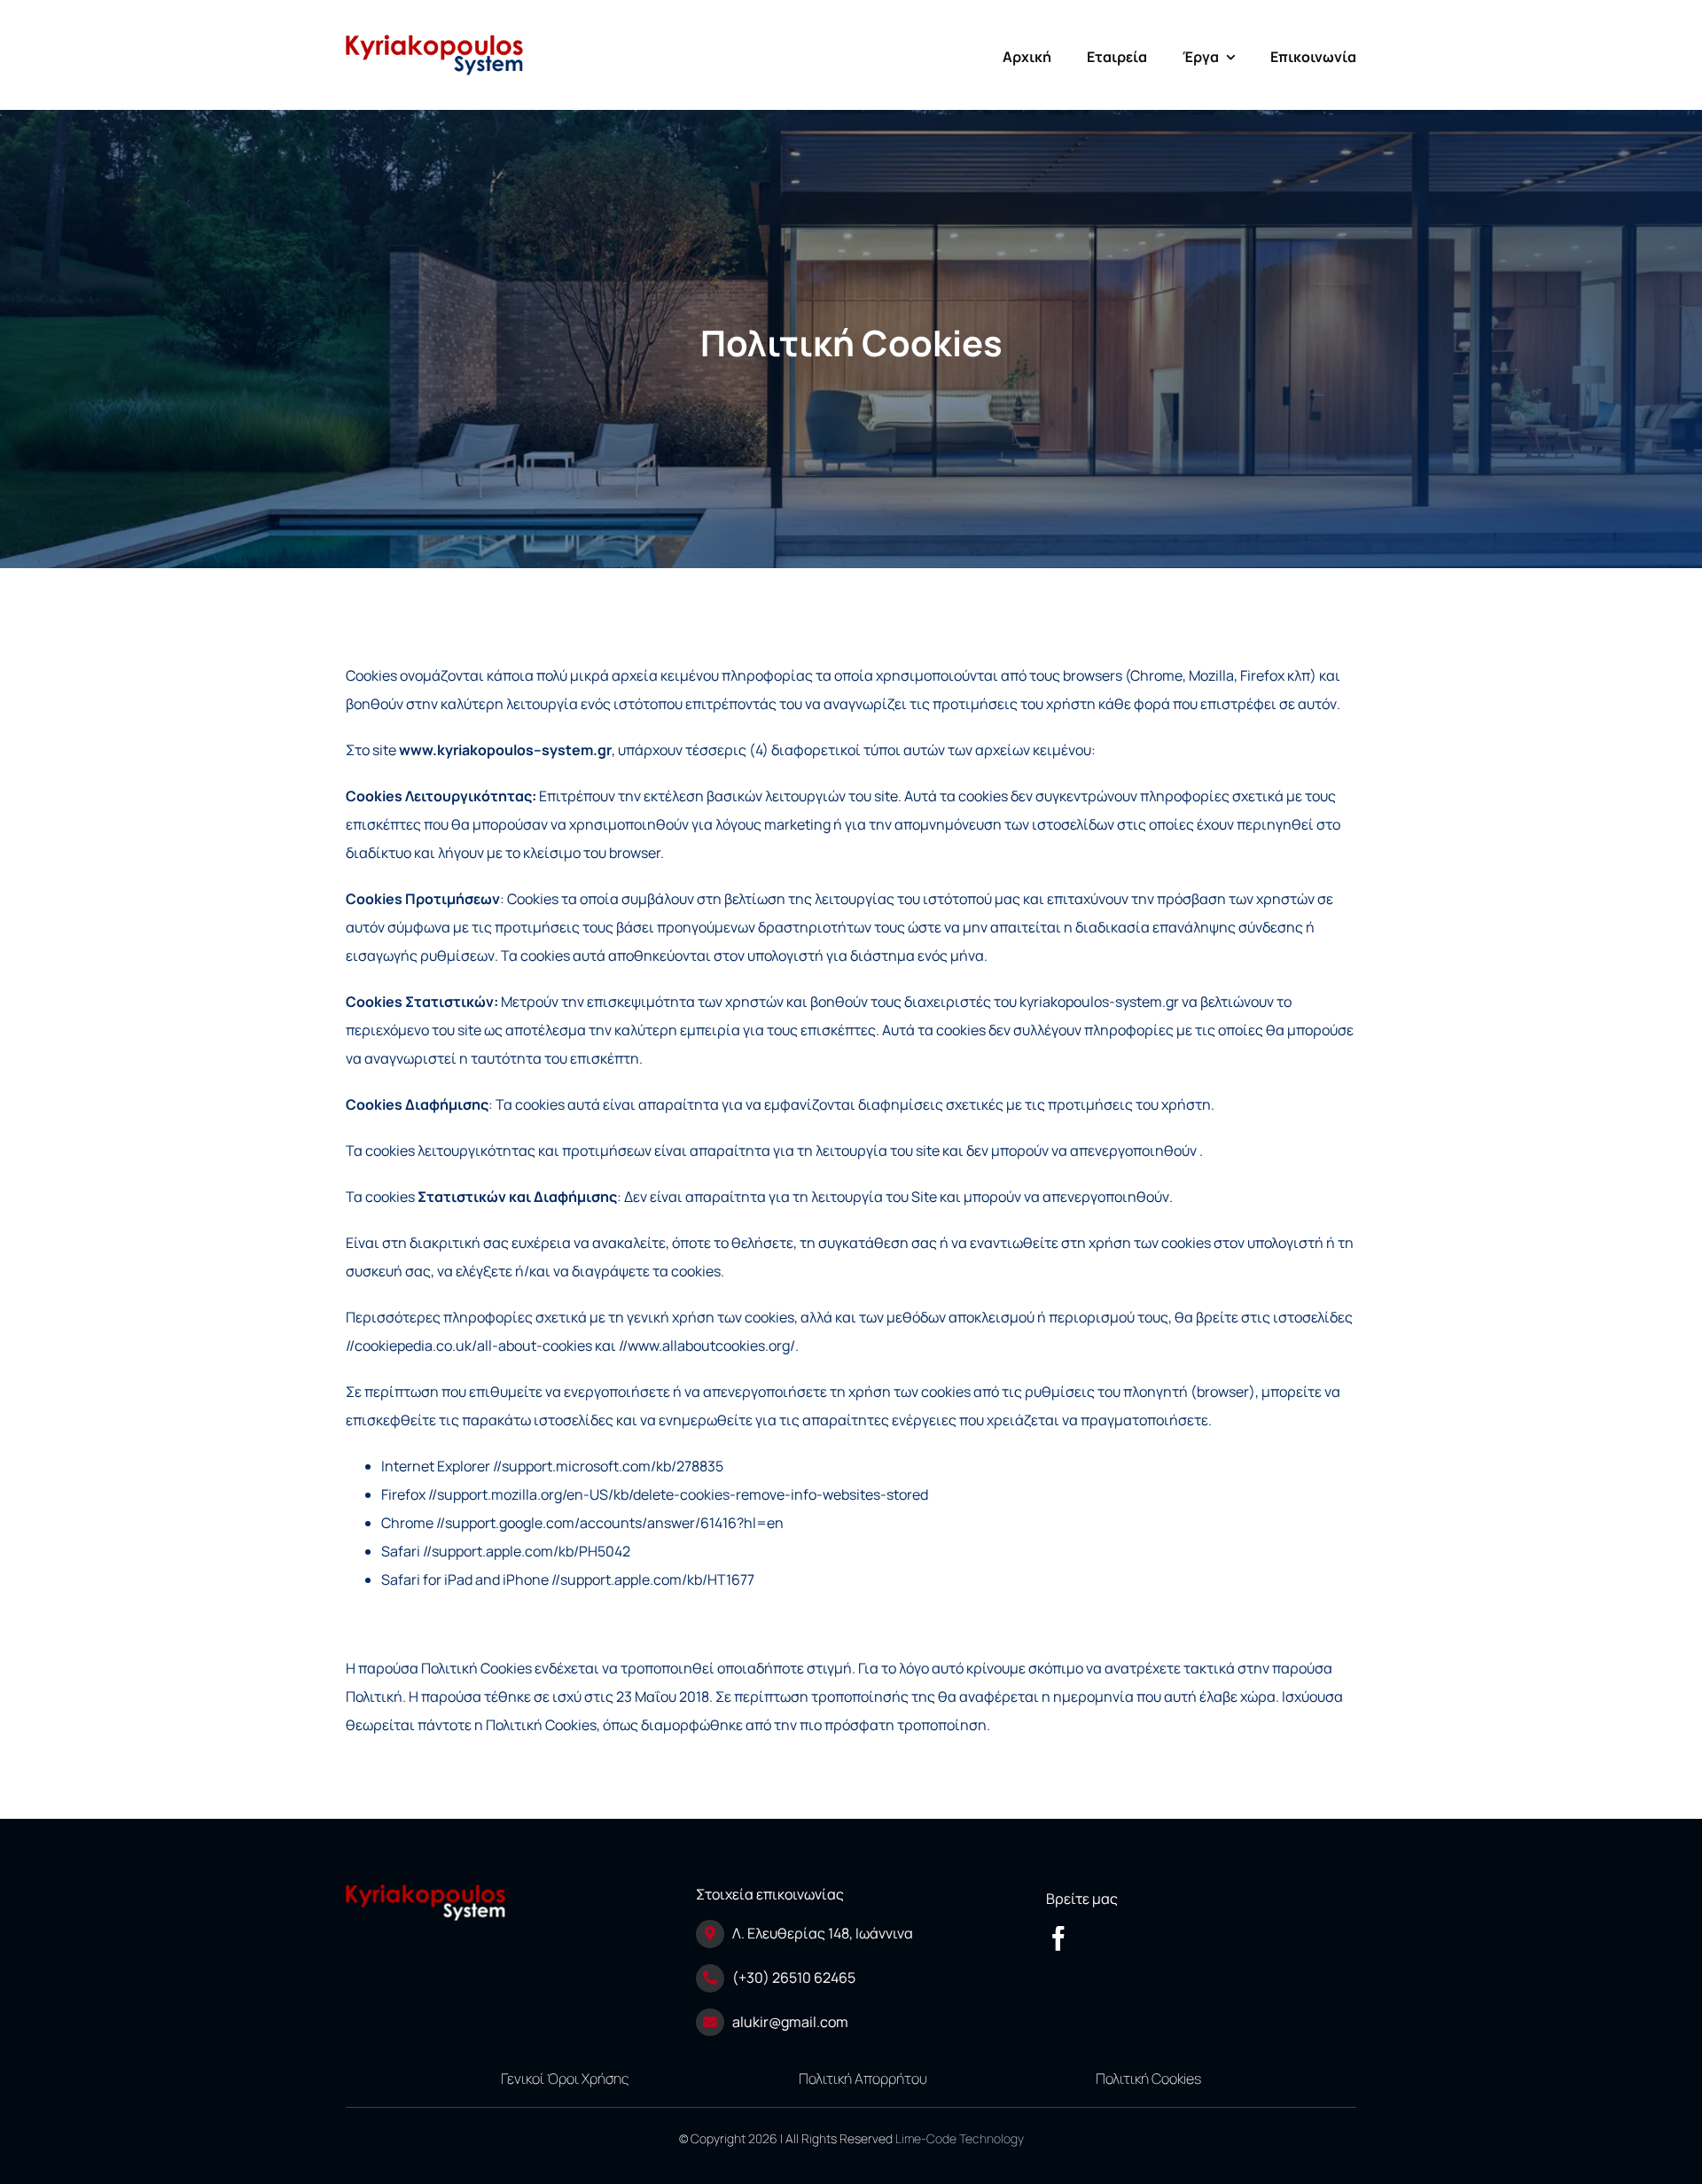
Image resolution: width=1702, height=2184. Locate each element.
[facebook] (1058, 1938)
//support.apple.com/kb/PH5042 (527, 1551)
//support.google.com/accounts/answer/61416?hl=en (610, 1523)
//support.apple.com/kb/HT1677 (653, 1579)
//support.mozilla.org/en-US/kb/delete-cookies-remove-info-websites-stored (678, 1494)
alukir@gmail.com (790, 2022)
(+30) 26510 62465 (794, 1977)
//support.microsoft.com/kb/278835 (608, 1466)
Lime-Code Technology (960, 2138)
